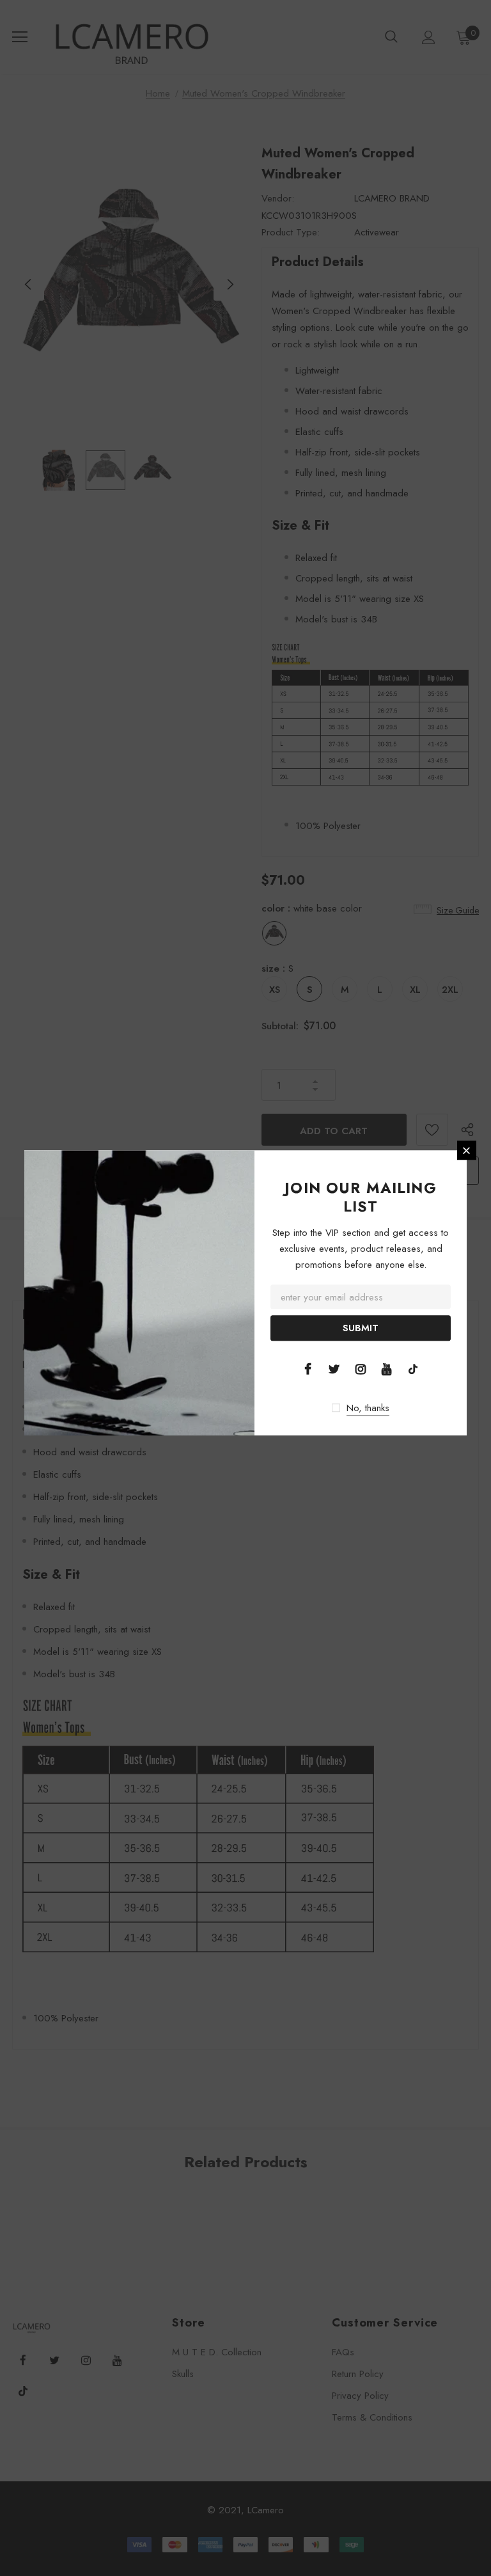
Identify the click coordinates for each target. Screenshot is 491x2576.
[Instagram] (361, 1368)
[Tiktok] (413, 1368)
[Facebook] (308, 1368)
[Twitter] (334, 1368)
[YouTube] (387, 1368)
